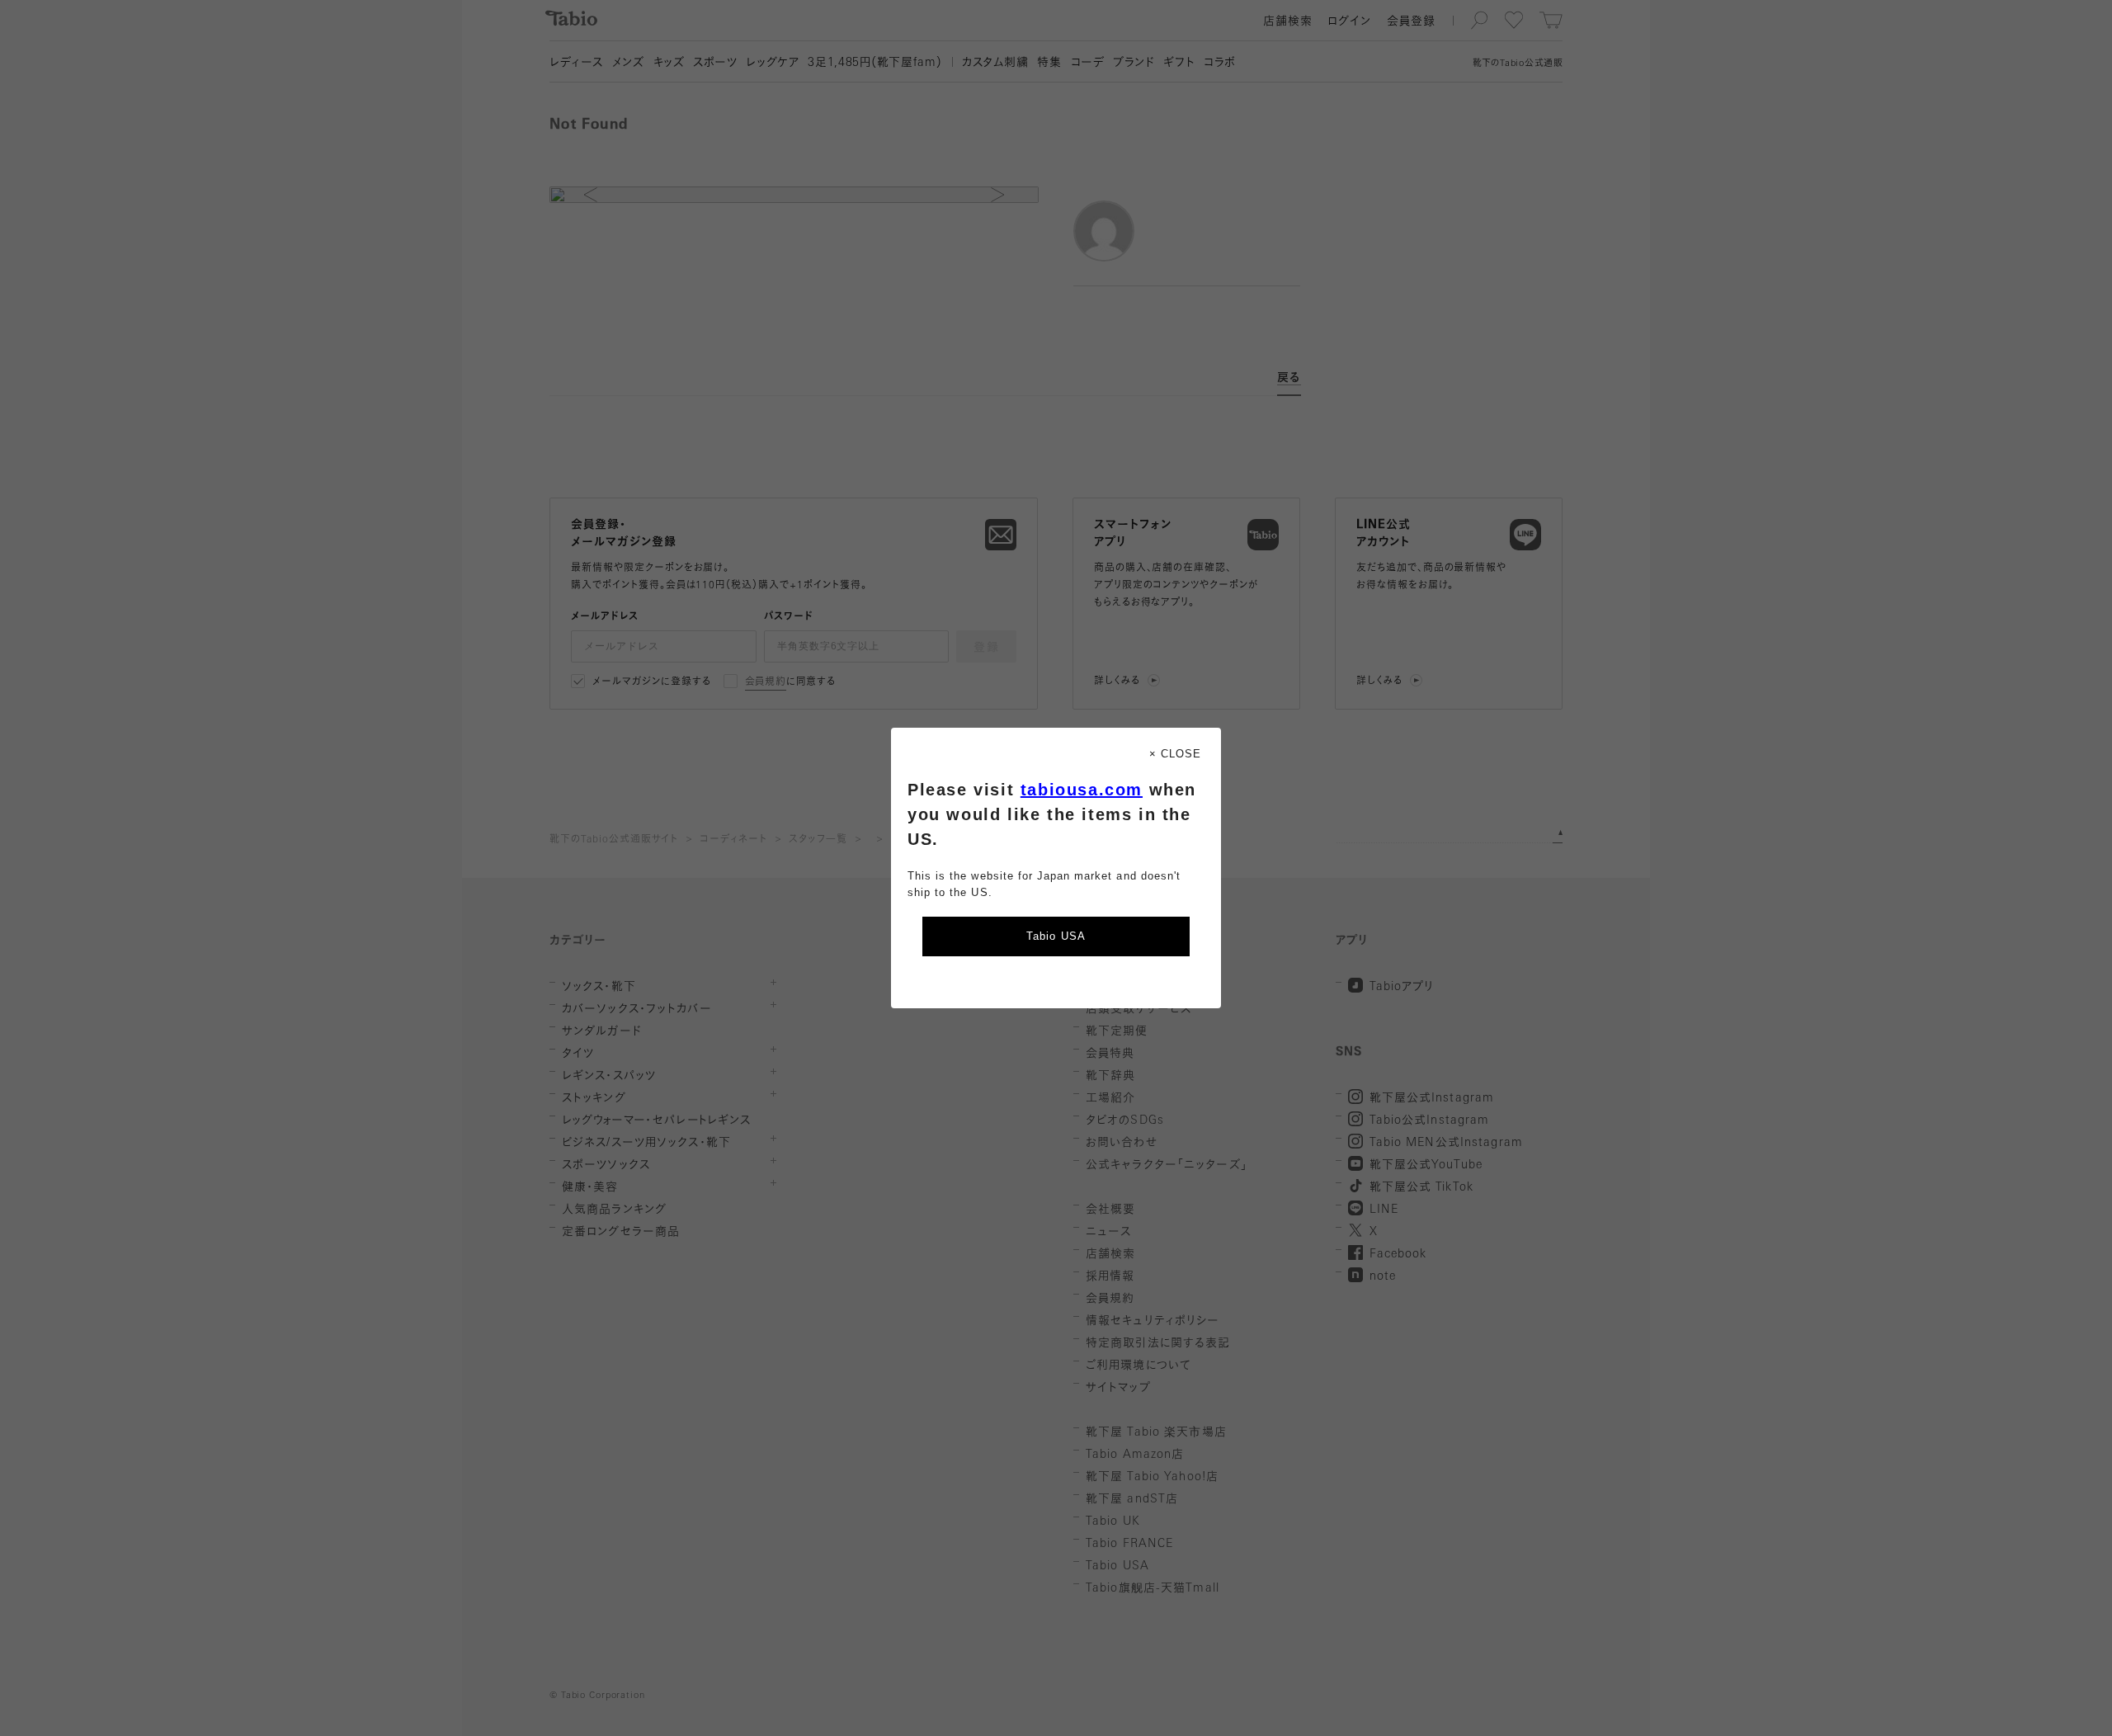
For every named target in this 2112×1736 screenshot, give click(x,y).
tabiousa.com (1082, 790)
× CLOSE (1175, 754)
